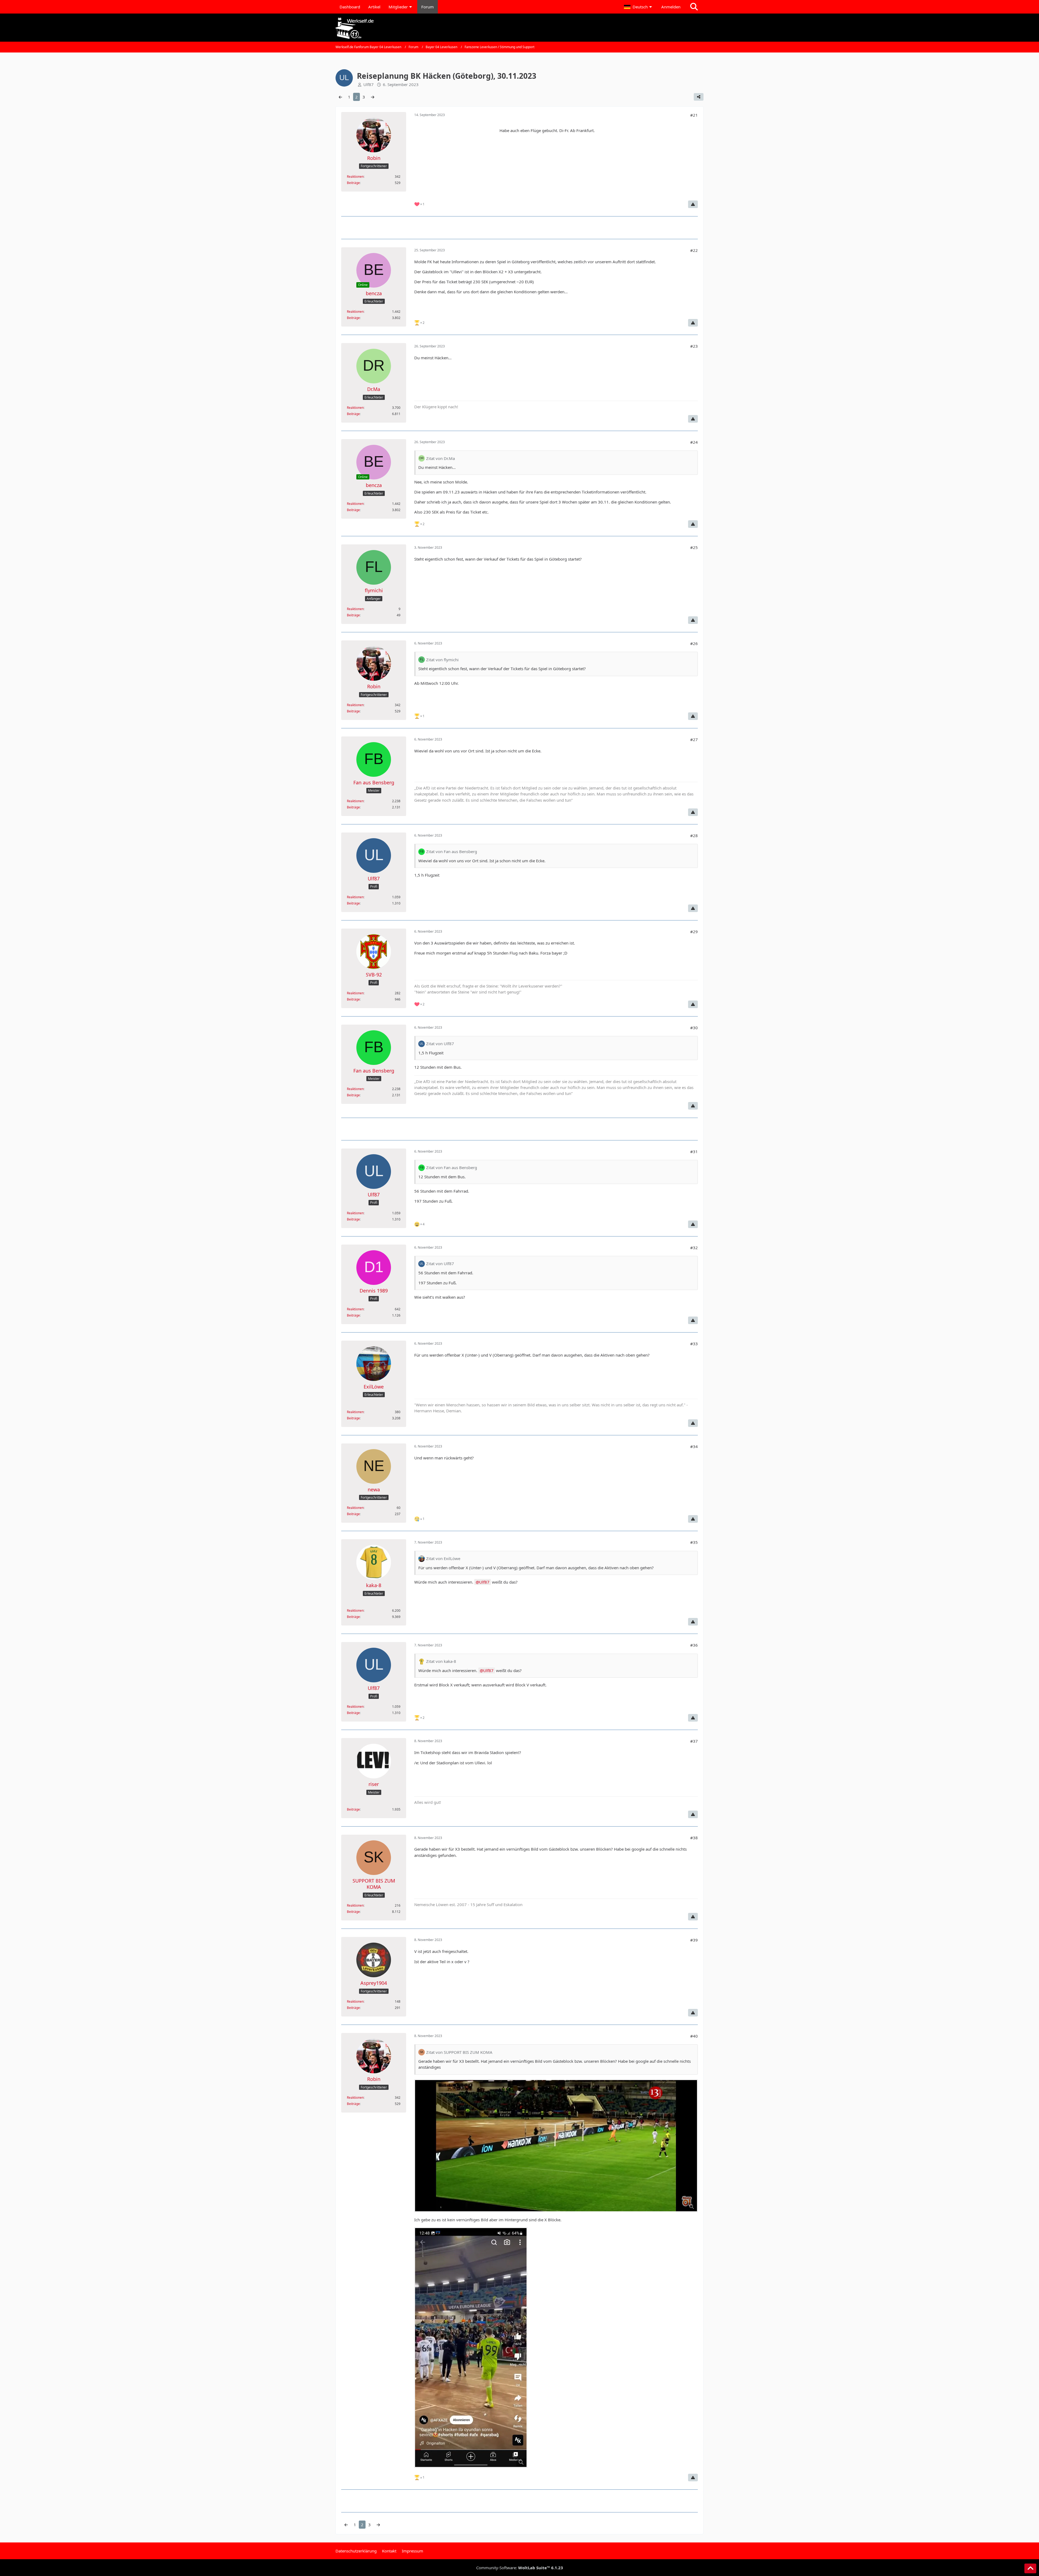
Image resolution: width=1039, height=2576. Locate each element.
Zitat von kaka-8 (441, 1661)
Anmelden (671, 7)
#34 (694, 1446)
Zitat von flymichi (442, 660)
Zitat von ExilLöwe (443, 1558)
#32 (694, 1248)
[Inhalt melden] (693, 204)
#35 (694, 1542)
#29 (694, 932)
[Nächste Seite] (373, 97)
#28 (694, 835)
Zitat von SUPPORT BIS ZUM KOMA (459, 2052)
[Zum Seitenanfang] (1030, 2568)
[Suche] (694, 7)
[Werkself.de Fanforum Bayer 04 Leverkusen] (519, 28)
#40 (694, 2036)
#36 (694, 1645)
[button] (639, 7)
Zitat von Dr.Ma (440, 458)
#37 (694, 1741)
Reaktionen (355, 177)
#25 (694, 547)
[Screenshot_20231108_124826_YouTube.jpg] (471, 2348)
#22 (694, 250)
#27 (694, 739)
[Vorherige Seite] (340, 97)
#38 (694, 1838)
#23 (694, 346)
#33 (694, 1344)
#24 (694, 442)
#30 (694, 1028)
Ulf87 (484, 1582)
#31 (694, 1152)
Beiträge (353, 183)
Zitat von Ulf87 (440, 1044)
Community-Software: (520, 2568)
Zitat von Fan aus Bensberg (452, 851)
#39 (694, 1940)
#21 (694, 115)
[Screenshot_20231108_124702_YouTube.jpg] (556, 2146)
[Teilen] (699, 97)
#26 (694, 643)
